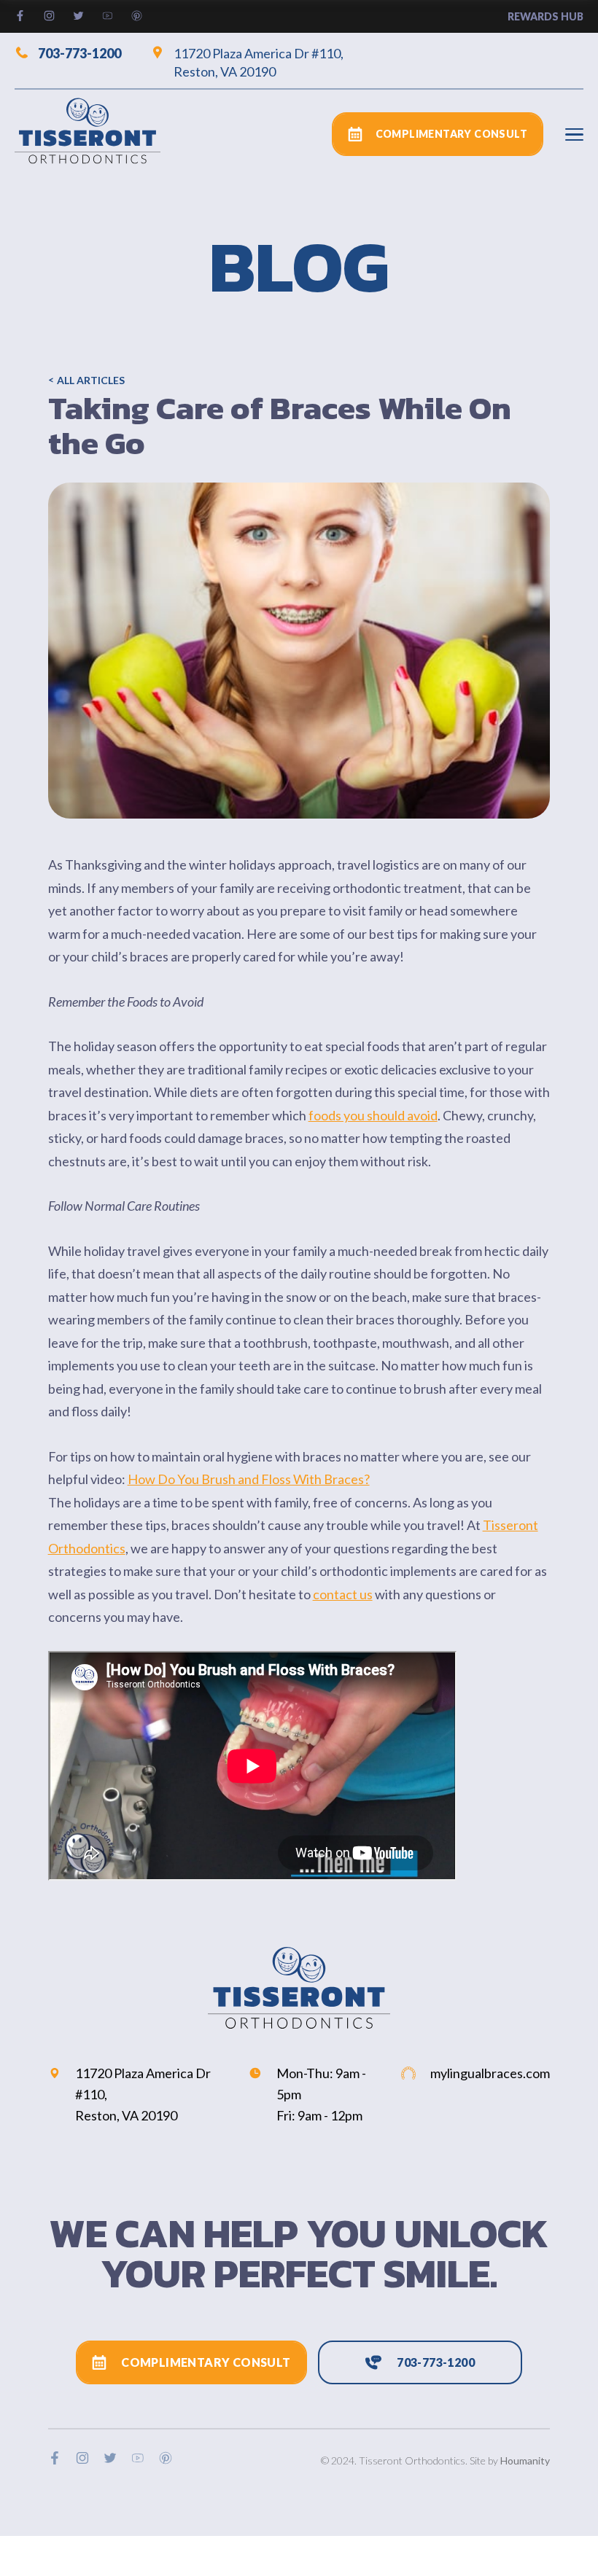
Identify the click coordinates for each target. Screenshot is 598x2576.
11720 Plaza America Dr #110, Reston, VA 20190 (259, 62)
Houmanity (525, 2460)
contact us (343, 1594)
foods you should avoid (373, 1115)
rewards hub (545, 16)
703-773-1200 (79, 52)
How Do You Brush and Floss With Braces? (249, 1479)
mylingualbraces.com (490, 2073)
